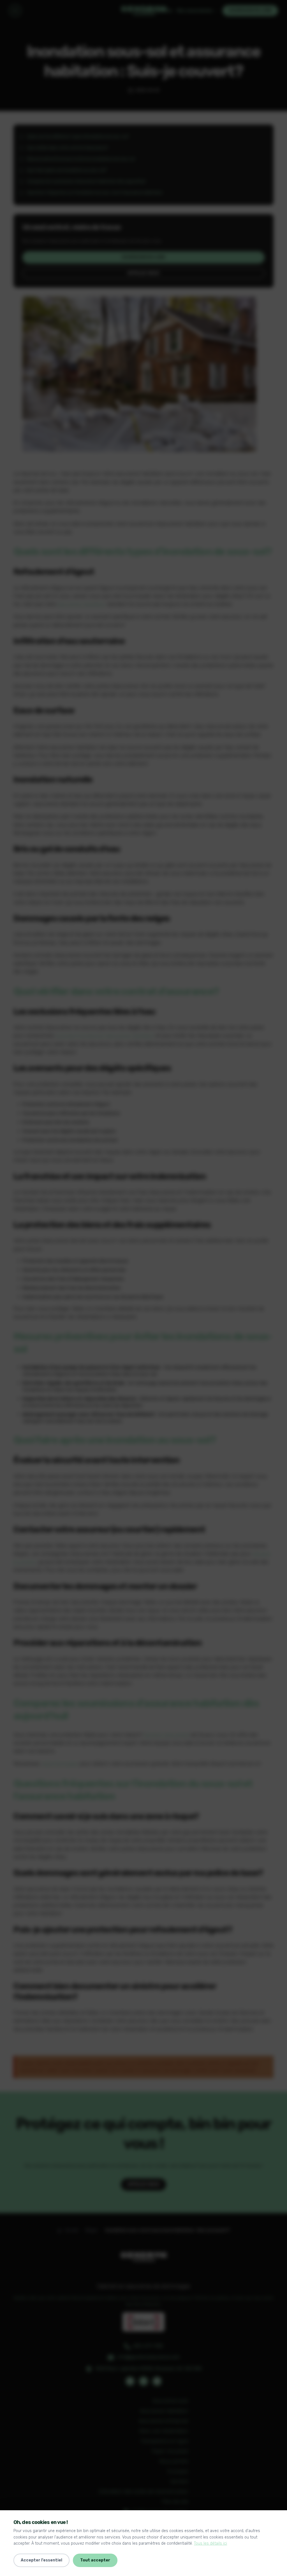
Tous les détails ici (210, 2543)
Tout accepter (95, 2560)
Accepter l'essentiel (41, 2560)
